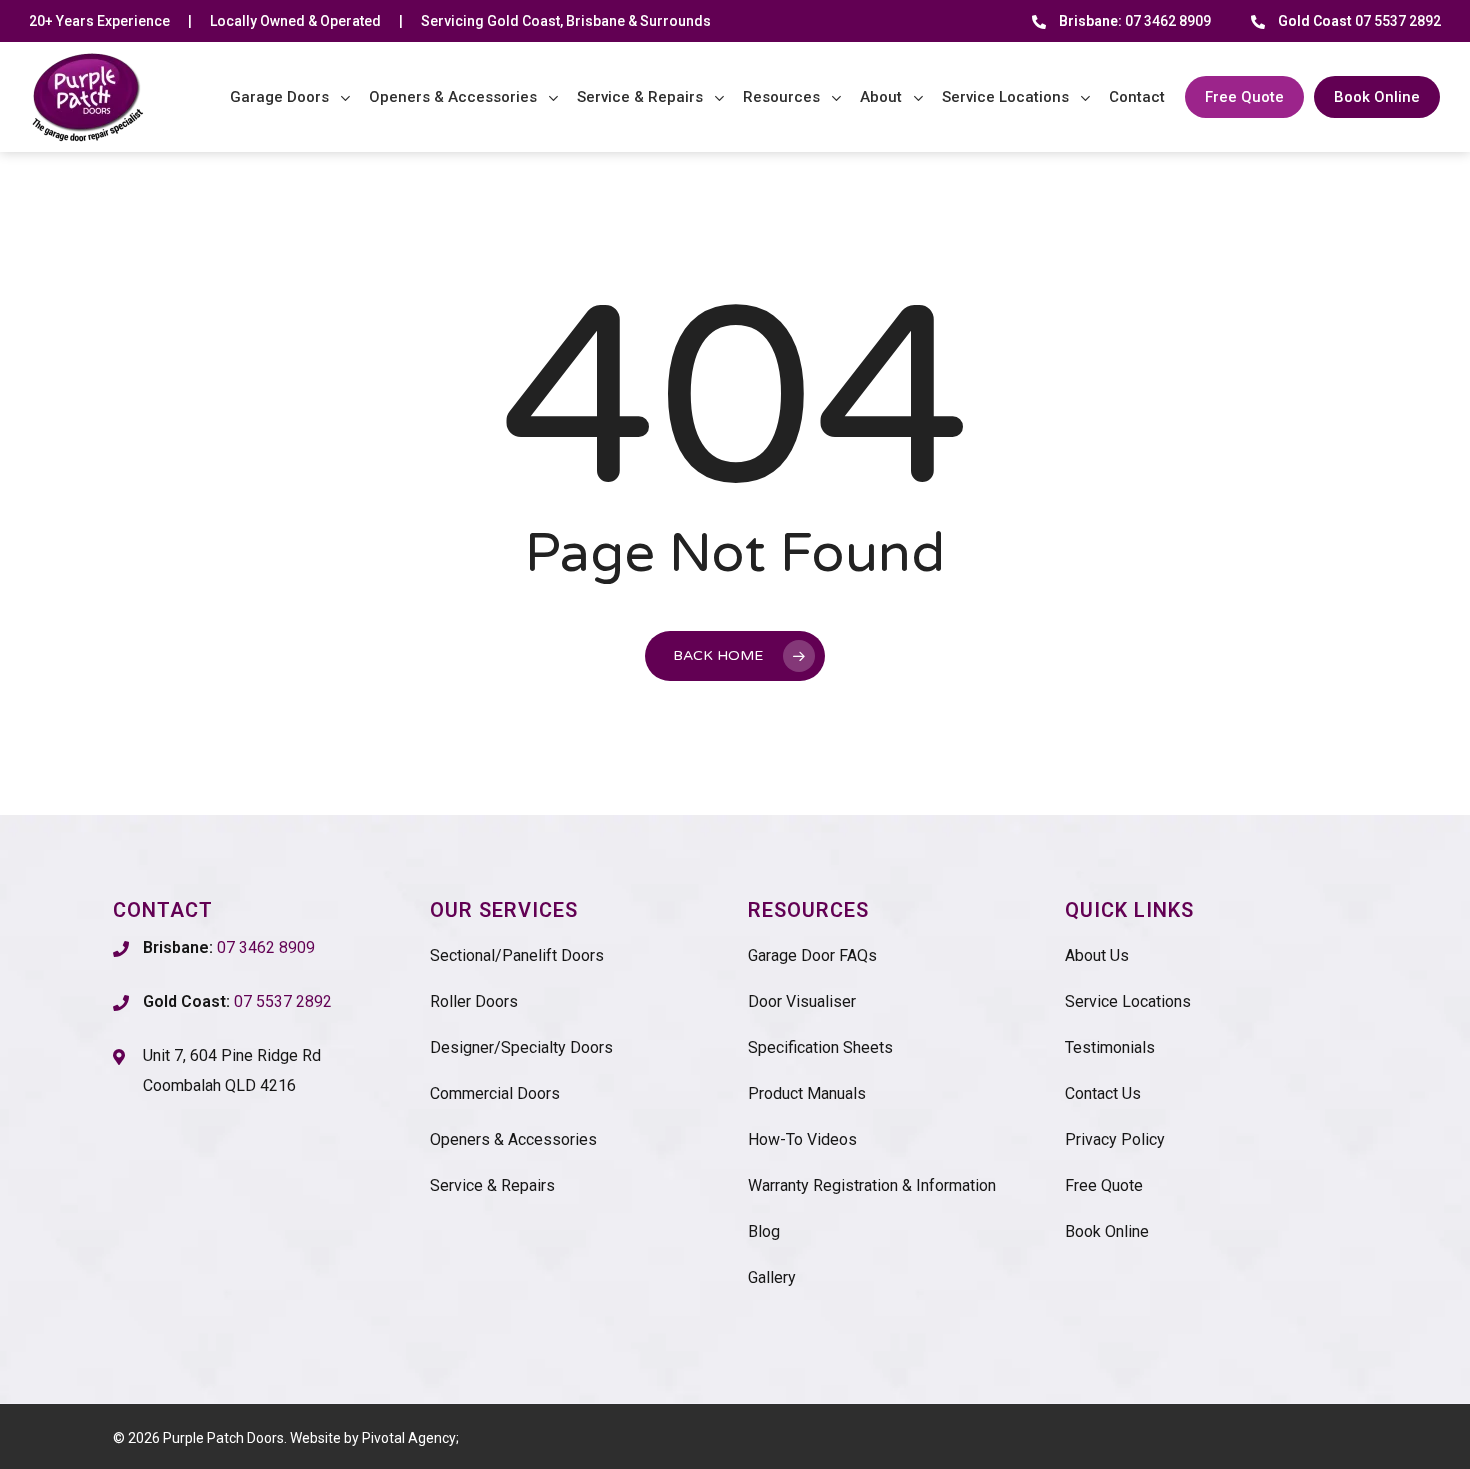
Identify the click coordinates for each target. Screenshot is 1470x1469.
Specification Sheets (820, 1047)
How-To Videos (802, 1139)
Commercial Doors (495, 1093)
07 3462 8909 (1135, 21)
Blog (764, 1231)
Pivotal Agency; (410, 1438)
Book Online (1107, 1231)
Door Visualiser (802, 1001)
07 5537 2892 (1359, 21)
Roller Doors (474, 1001)
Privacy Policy (1115, 1139)
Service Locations (1128, 1001)
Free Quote (1104, 1185)
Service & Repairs (492, 1185)
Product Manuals (807, 1093)
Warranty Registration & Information (872, 1185)
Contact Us (1103, 1093)
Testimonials (1110, 1047)
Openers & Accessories (513, 1139)
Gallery (772, 1277)
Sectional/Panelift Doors (517, 955)
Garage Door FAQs (812, 955)
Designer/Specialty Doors (521, 1047)
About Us (1097, 955)
